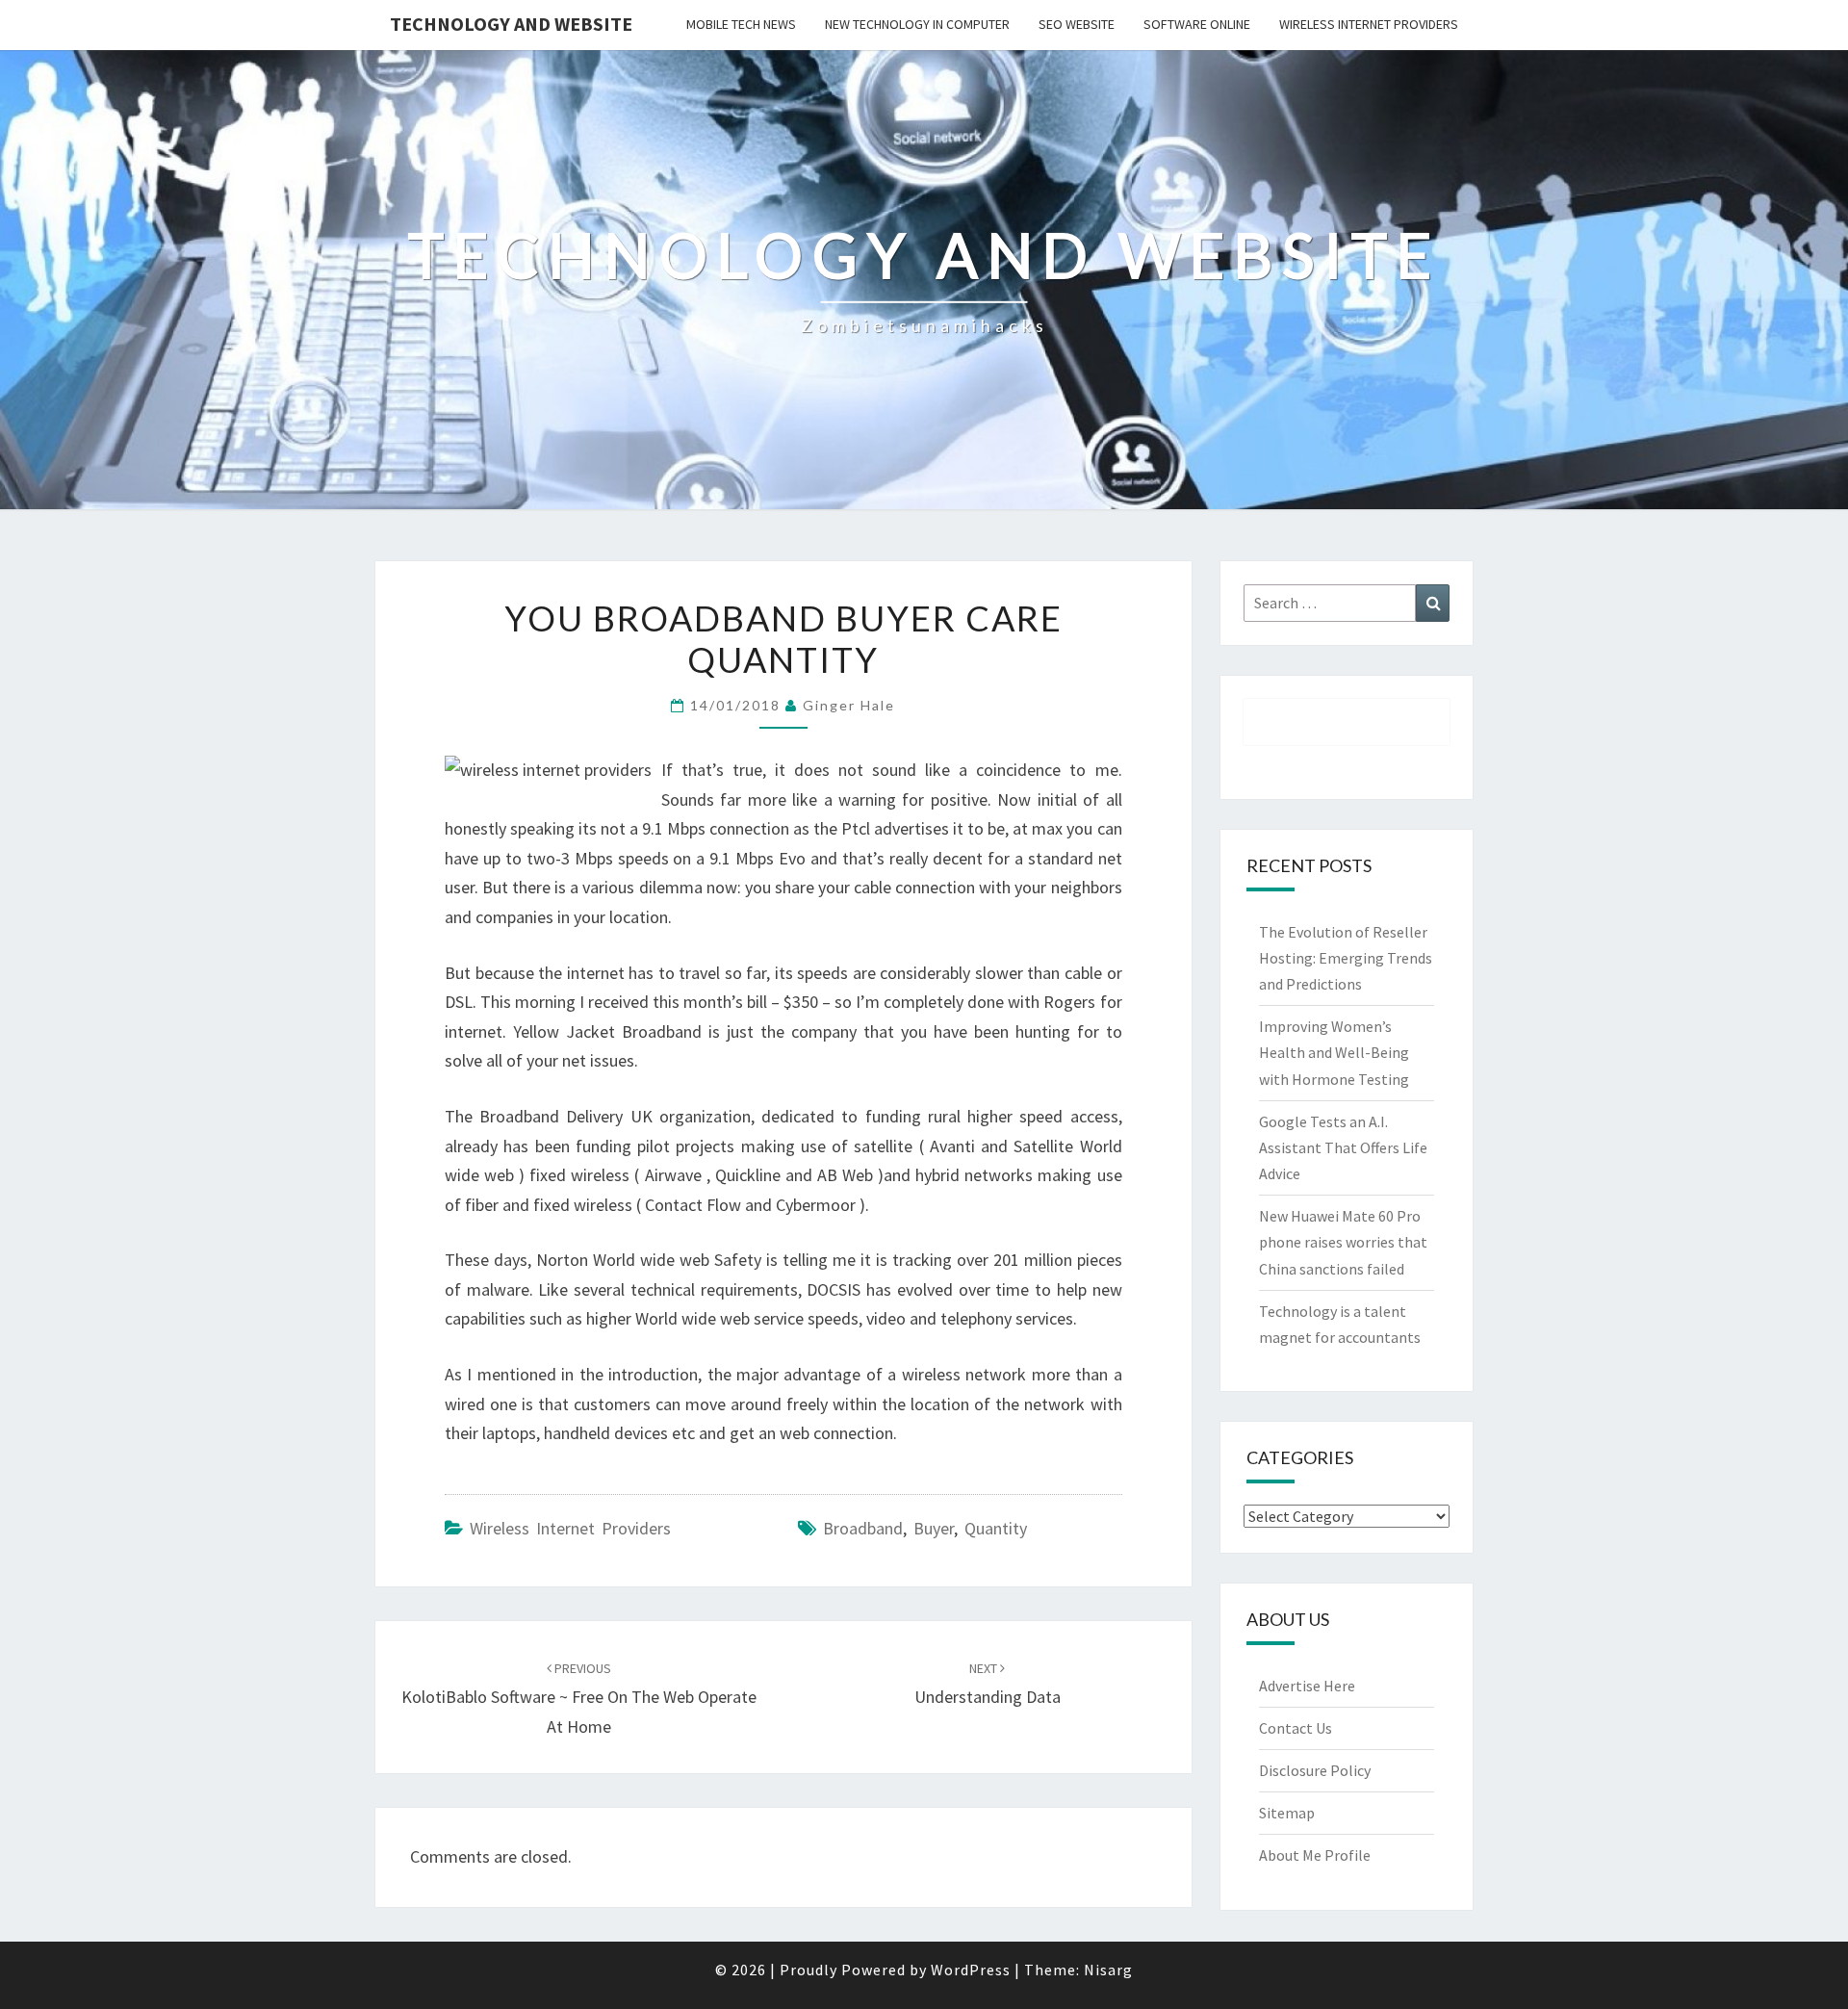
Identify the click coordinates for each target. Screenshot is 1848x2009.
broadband (863, 1528)
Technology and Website (511, 24)
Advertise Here (1307, 1686)
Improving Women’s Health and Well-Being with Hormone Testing (1334, 1052)
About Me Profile (1315, 1855)
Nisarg (1108, 1970)
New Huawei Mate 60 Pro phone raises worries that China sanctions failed (1343, 1242)
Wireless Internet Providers (1369, 24)
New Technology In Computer (917, 24)
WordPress (971, 1970)
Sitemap (1287, 1813)
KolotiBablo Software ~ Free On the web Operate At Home (579, 1698)
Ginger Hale (849, 705)
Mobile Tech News (741, 24)
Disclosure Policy (1315, 1770)
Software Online (1197, 24)
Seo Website (1077, 24)
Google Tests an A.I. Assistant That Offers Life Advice (1343, 1147)
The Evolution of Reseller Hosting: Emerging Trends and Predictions (1346, 958)
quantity (996, 1528)
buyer (934, 1528)
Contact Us (1296, 1728)
